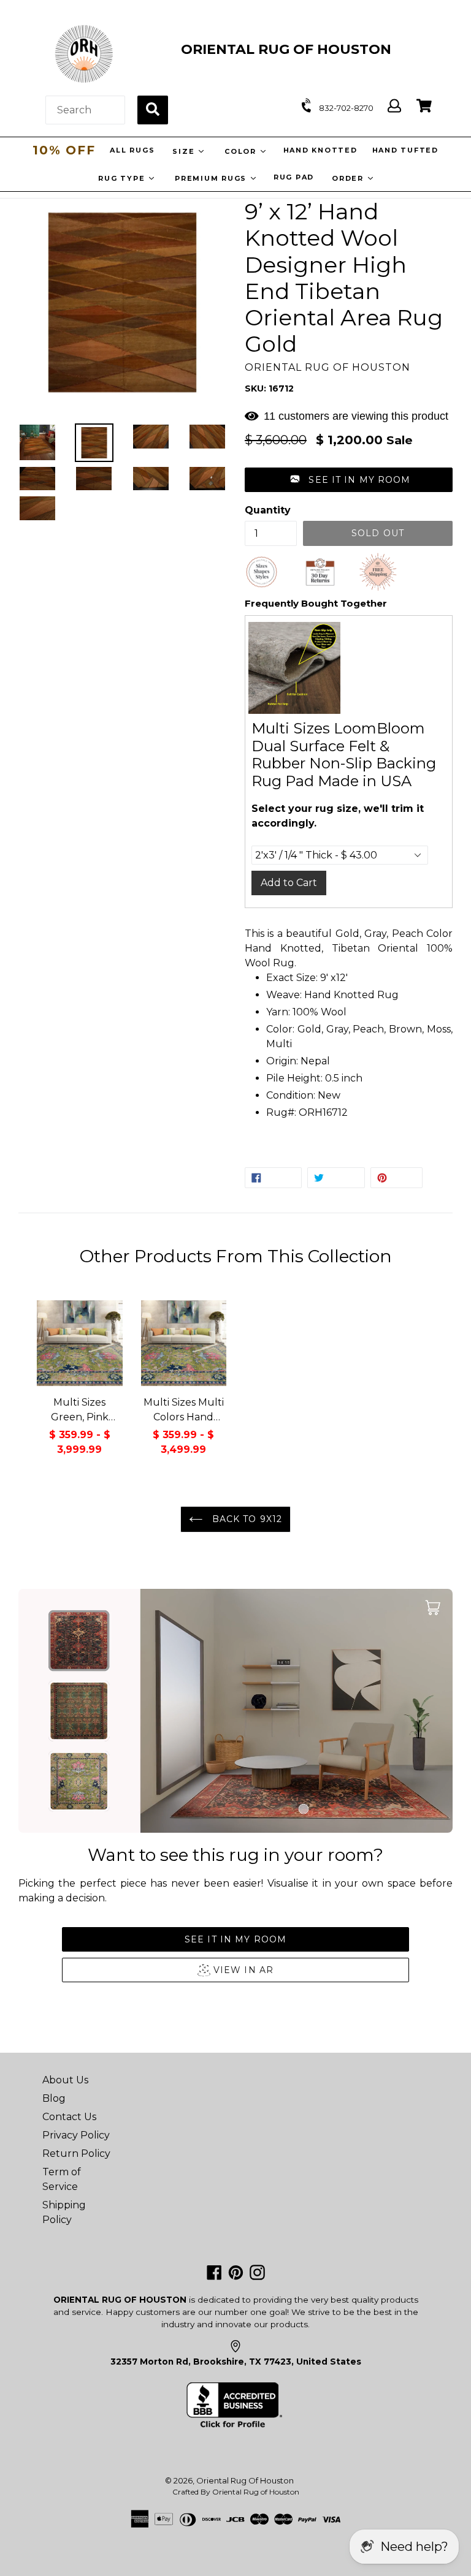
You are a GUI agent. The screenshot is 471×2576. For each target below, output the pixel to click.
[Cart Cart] (424, 106)
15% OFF (64, 150)
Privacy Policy (76, 2135)
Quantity (268, 510)
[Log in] (394, 106)
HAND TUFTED (405, 150)
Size (184, 151)
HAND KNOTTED (320, 150)
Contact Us (69, 2117)
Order (349, 178)
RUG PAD (294, 177)
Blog (54, 2098)
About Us (65, 2080)
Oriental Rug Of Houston (245, 2480)
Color (241, 151)
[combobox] (85, 110)
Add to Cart (289, 883)
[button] (349, 480)
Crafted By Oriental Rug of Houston (236, 2492)
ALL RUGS (132, 150)
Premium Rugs (212, 178)
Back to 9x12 (245, 1519)
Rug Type (123, 178)
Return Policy (76, 2154)
